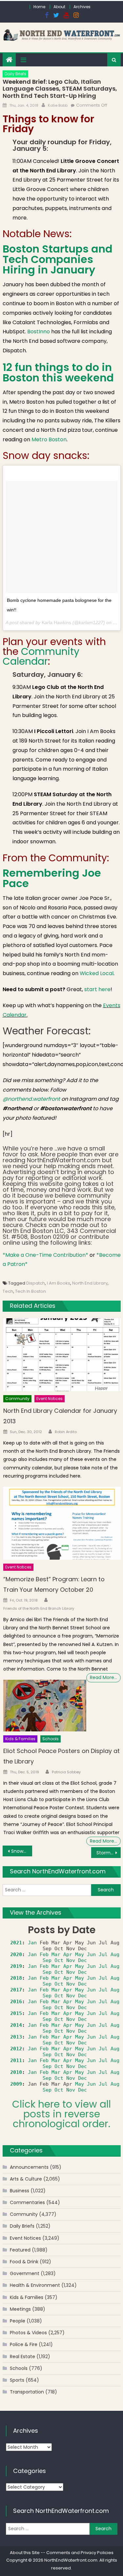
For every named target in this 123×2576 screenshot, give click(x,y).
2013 (16, 2037)
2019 (16, 1966)
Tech (8, 1291)
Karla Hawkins (56, 622)
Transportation (27, 2392)
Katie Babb (58, 105)
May (80, 1954)
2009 (16, 2084)
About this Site (25, 2553)
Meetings (20, 2309)
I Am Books (59, 1283)
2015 (16, 2013)
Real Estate (22, 2357)
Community (17, 1399)
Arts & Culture (26, 2179)
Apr (68, 1954)
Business (20, 2191)
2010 (16, 2072)
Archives (82, 7)
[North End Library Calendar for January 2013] (62, 1355)
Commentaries (27, 2202)
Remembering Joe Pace (52, 878)
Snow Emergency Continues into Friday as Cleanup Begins (22, 1851)
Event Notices (50, 1399)
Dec (82, 1960)
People (18, 2321)
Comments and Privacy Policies (80, 2553)
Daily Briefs (15, 74)
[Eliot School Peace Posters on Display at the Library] (45, 1706)
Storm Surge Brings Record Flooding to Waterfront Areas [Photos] (109, 1853)
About (59, 7)
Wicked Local (97, 973)
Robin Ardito (66, 1432)
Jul (103, 1954)
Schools (51, 1739)
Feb (44, 1954)
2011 (16, 2060)
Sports (17, 2380)
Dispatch (36, 1283)
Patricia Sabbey (66, 1772)
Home (39, 7)
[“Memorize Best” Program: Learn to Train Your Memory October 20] (62, 1523)
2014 (16, 2025)
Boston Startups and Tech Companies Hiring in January (58, 259)
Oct (59, 1960)
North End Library (90, 1283)
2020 (16, 1954)
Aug (115, 1954)
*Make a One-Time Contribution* (45, 1255)
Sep (47, 1960)
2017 (16, 1990)
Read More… (103, 1677)
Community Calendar (41, 656)
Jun (91, 1954)
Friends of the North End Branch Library (39, 1608)
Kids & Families (20, 1739)
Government (25, 2273)
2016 (16, 2002)
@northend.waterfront (31, 1099)
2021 (16, 1943)
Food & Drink (24, 2262)
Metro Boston (49, 439)
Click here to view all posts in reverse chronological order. (61, 2114)
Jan (32, 1943)
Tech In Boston (31, 1291)
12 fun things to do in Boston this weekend (58, 372)
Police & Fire (24, 2344)
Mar (56, 1954)
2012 (16, 2049)
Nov (71, 1960)
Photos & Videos (28, 2333)
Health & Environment (35, 2285)
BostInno (39, 332)
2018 (16, 1978)
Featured (20, 2250)
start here (97, 989)
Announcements (29, 2167)
